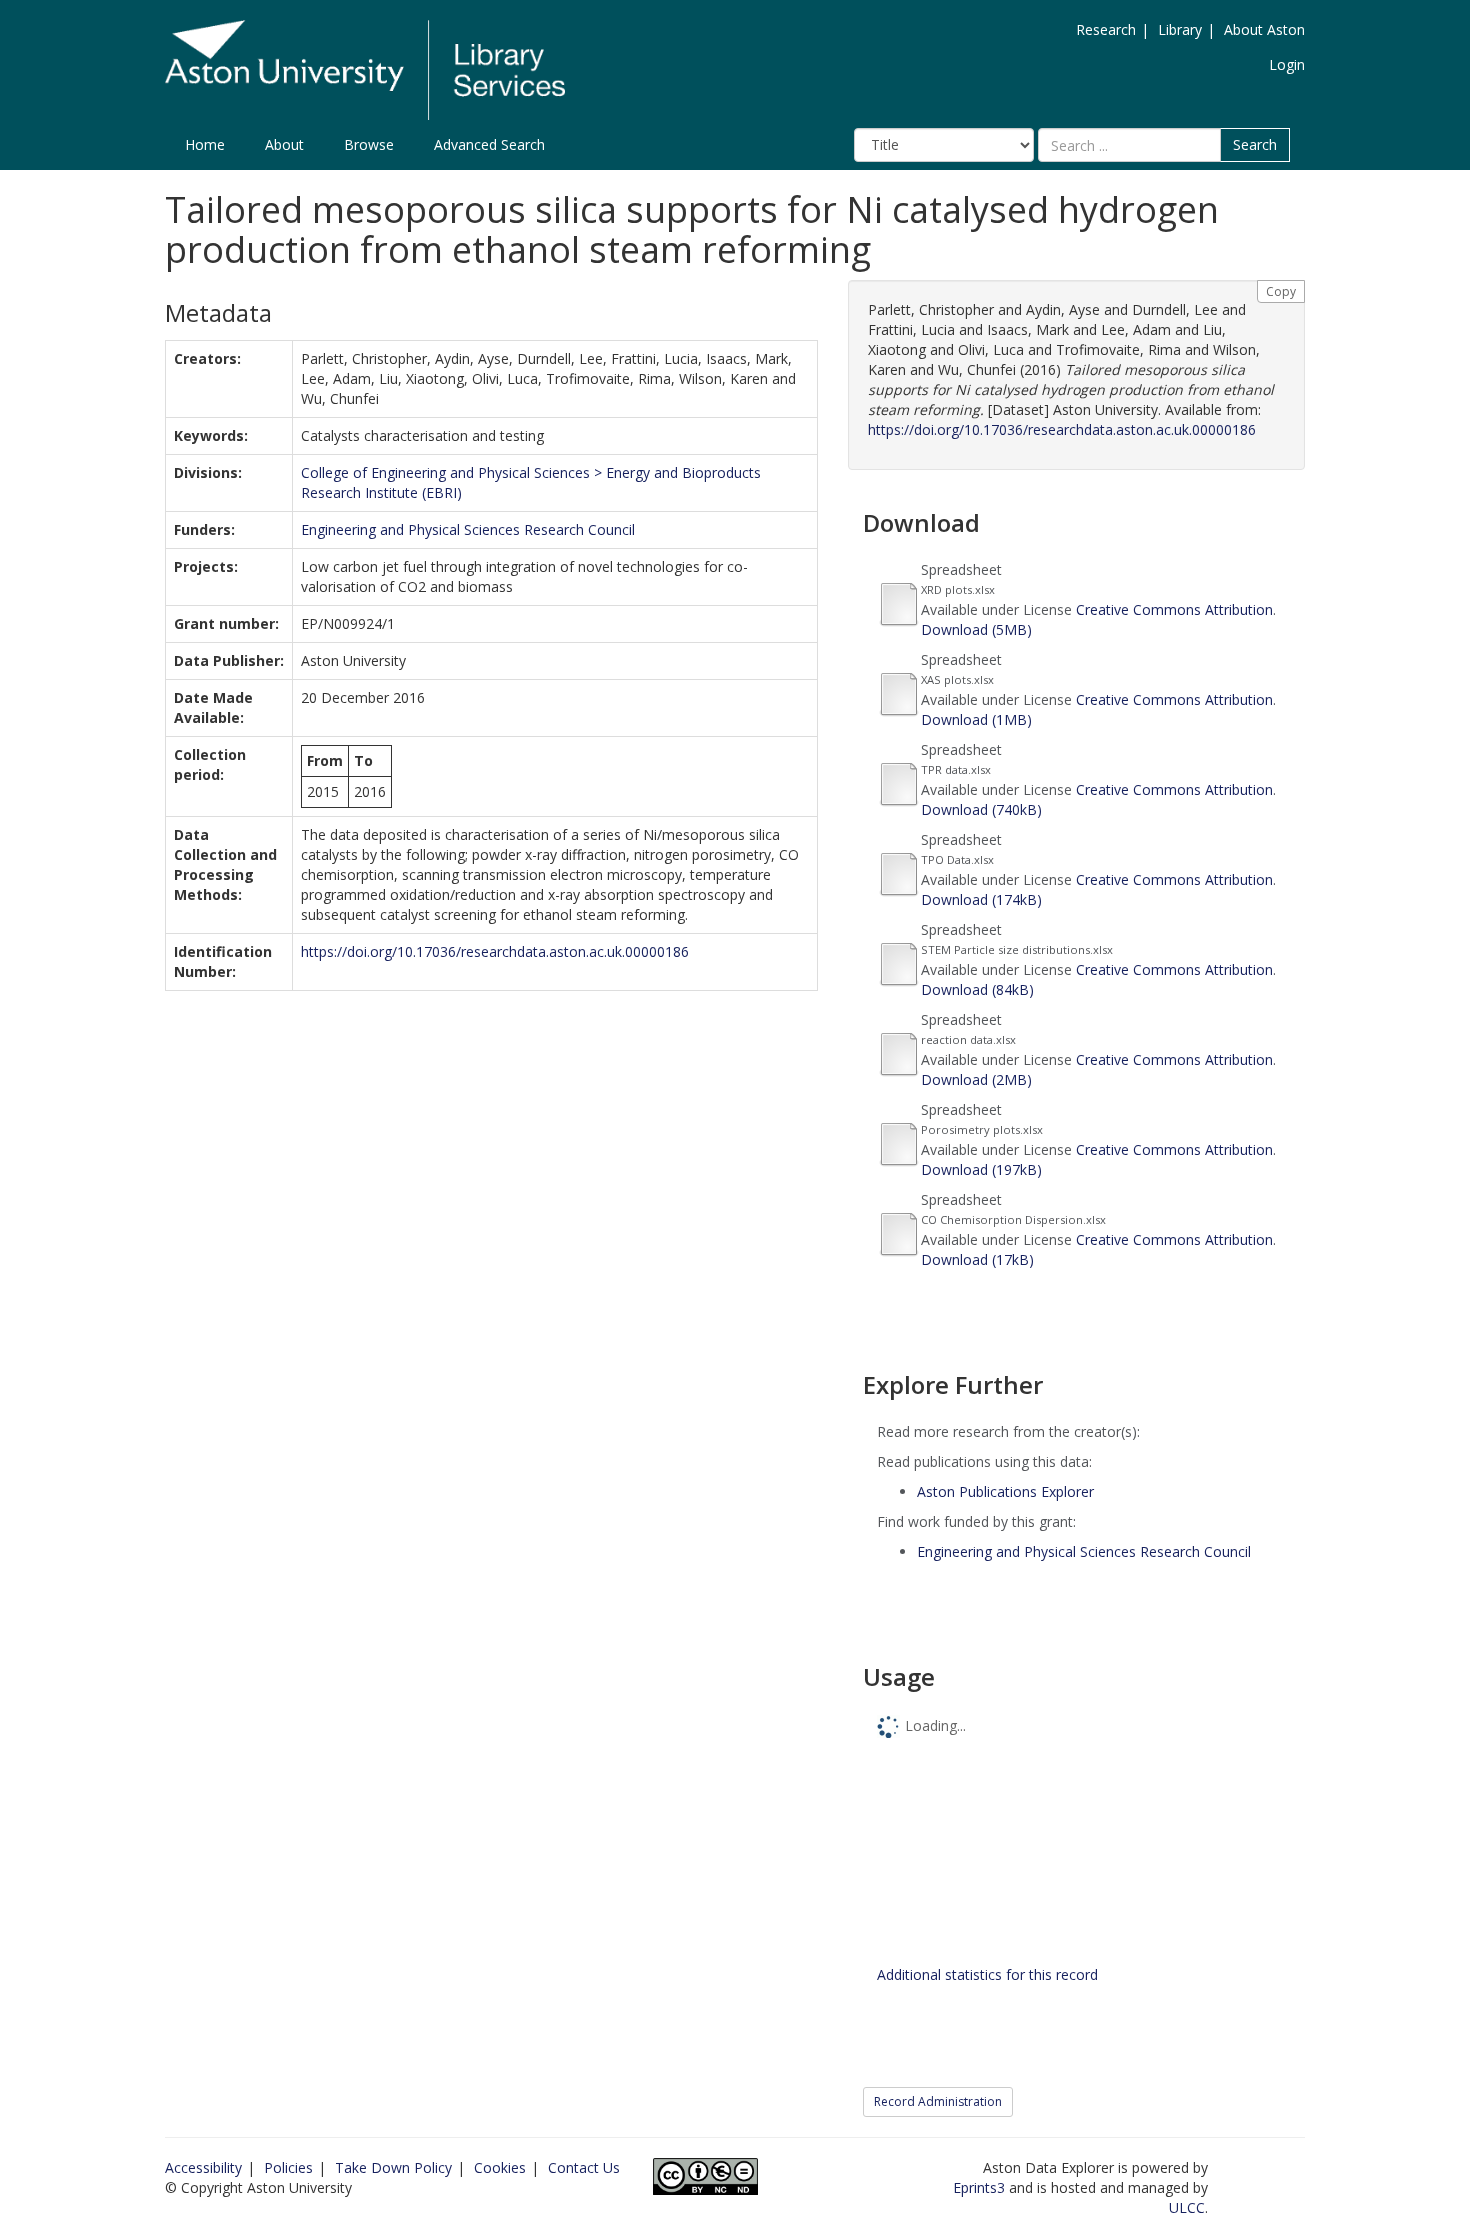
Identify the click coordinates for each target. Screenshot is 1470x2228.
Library (1180, 29)
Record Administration (938, 2101)
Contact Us (584, 2167)
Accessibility (203, 2167)
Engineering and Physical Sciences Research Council (468, 529)
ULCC (1187, 2207)
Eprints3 (979, 2187)
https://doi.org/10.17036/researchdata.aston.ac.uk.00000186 (495, 951)
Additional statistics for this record (987, 1974)
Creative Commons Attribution (1174, 609)
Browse (369, 144)
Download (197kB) (981, 1169)
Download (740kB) (981, 809)
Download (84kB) (977, 989)
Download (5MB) (976, 629)
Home (205, 144)
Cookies (500, 2167)
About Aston (1264, 29)
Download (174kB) (981, 899)
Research (1106, 29)
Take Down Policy (393, 2167)
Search (1255, 144)
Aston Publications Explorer (1005, 1491)
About (284, 144)
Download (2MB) (976, 1079)
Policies (288, 2167)
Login (1287, 64)
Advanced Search (489, 144)
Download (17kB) (977, 1259)
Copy (1281, 291)
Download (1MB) (976, 719)
